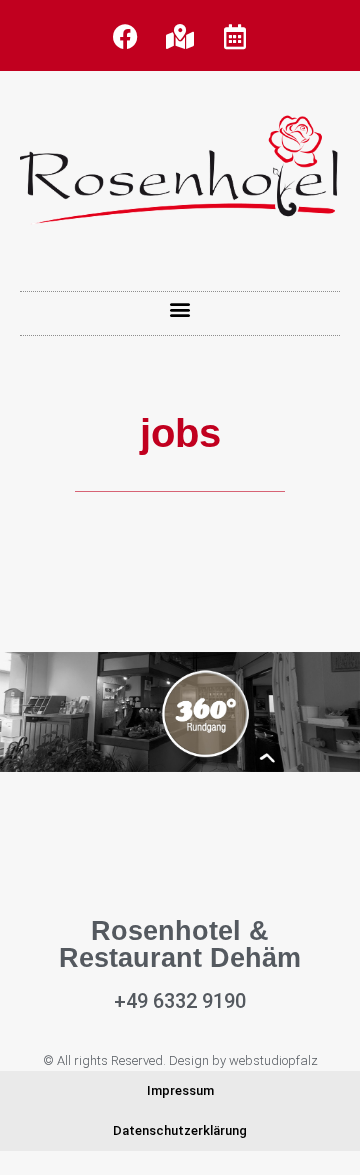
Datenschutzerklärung (180, 1130)
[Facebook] (125, 36)
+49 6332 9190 (180, 1001)
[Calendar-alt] (235, 36)
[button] (180, 308)
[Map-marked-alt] (180, 36)
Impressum (180, 1090)
